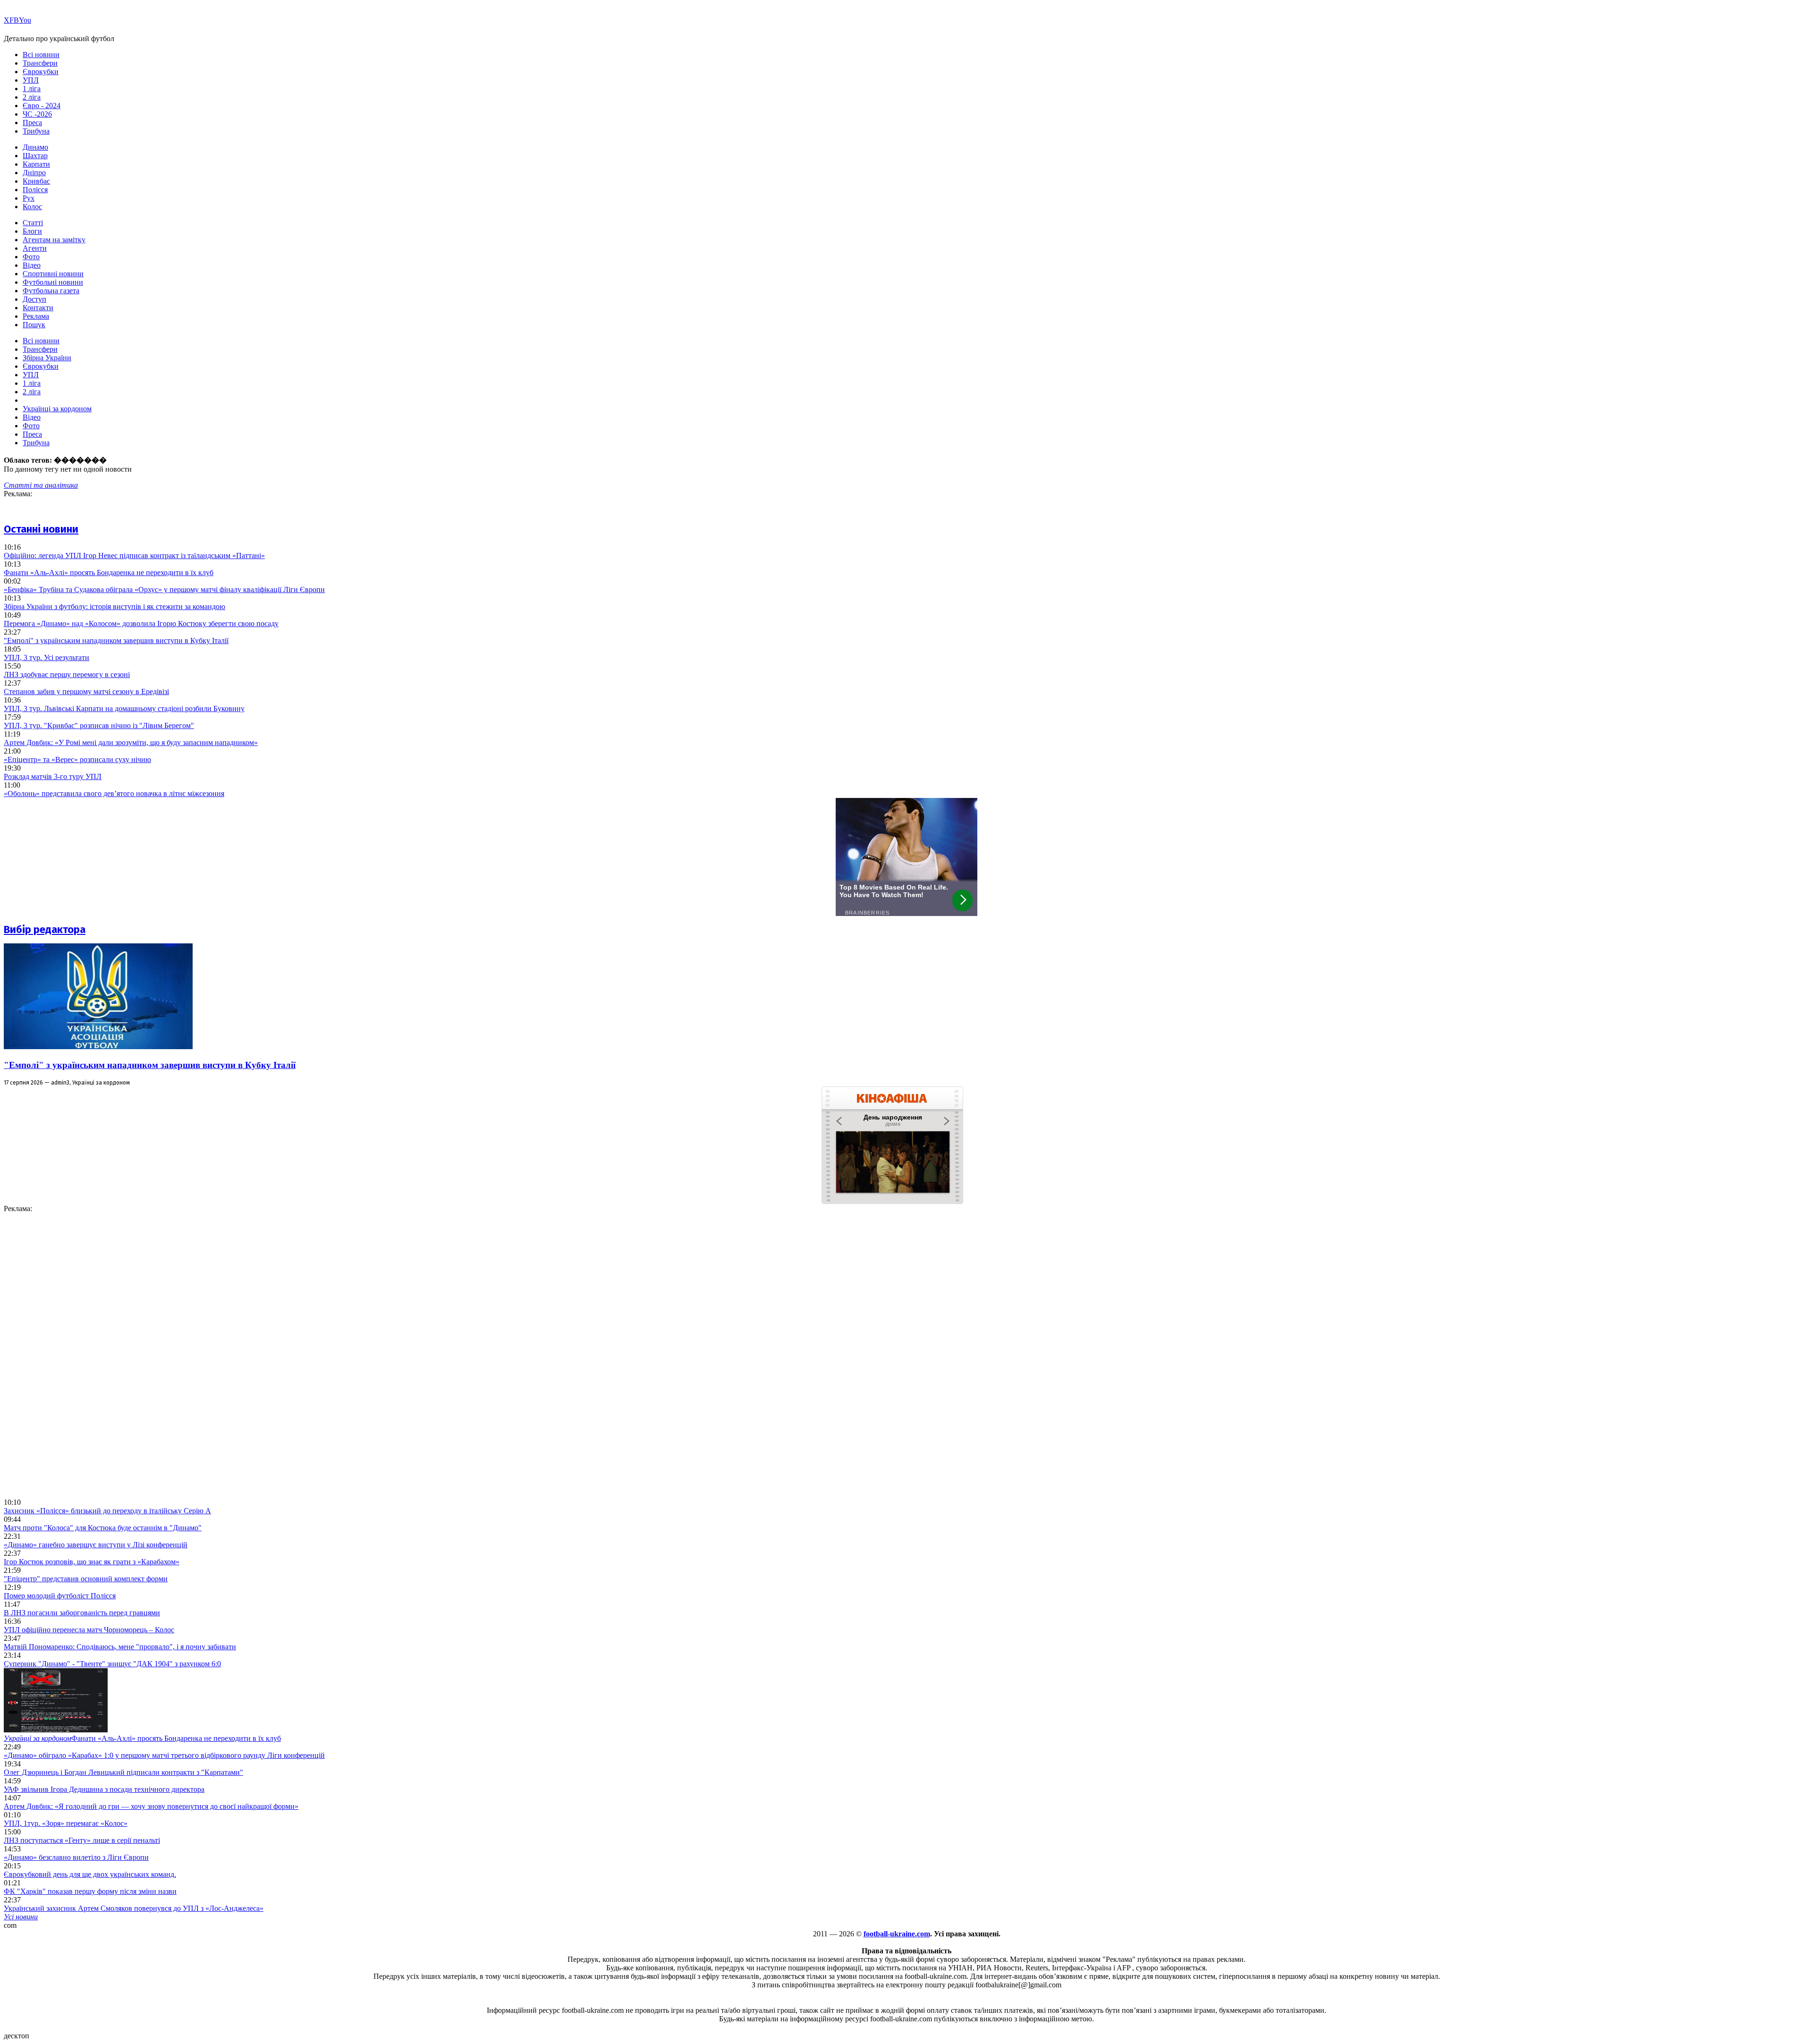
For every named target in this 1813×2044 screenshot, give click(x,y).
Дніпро (34, 173)
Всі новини (41, 55)
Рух (29, 198)
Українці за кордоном (57, 409)
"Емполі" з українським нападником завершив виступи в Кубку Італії (116, 640)
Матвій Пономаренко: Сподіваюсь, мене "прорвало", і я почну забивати (120, 1647)
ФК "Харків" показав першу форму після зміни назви (90, 1891)
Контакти (38, 308)
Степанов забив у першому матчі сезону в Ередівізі (86, 691)
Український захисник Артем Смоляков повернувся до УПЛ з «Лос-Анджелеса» (134, 1908)
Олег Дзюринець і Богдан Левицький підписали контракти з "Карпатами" (123, 1772)
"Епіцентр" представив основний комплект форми (86, 1579)
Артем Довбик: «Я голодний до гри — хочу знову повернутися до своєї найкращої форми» (151, 1806)
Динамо (35, 147)
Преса (32, 123)
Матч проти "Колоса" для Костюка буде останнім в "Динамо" (103, 1528)
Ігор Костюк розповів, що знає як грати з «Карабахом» (92, 1562)
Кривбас (36, 181)
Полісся (35, 190)
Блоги (32, 231)
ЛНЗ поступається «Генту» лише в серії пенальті (82, 1840)
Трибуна (36, 131)
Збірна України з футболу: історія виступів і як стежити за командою (114, 606)
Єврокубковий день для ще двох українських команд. (90, 1874)
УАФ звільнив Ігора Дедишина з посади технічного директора (104, 1789)
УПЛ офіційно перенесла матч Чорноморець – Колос (89, 1630)
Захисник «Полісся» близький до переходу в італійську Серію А (107, 1511)
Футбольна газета (51, 291)
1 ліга (32, 89)
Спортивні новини (53, 274)
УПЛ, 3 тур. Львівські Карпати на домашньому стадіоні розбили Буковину (124, 708)
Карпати (36, 164)
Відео (32, 265)
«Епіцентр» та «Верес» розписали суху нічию (77, 759)
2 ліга (32, 97)
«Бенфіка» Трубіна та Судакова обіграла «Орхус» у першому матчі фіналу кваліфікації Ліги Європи (164, 589)
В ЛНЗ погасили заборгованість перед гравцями (82, 1613)
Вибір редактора (45, 929)
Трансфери (40, 63)
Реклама (36, 316)
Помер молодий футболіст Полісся (60, 1596)
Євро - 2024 (42, 106)
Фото (31, 257)
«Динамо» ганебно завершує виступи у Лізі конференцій (96, 1545)
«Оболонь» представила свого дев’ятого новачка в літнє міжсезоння (114, 793)
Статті (33, 223)
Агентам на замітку (54, 240)
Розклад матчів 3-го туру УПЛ (53, 776)
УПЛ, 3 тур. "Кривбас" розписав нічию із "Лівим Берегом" (99, 725)
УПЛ (31, 80)
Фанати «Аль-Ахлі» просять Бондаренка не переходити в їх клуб (109, 572)
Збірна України (47, 358)
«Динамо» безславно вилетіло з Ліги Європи (76, 1857)
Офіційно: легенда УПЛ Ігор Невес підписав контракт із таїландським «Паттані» (134, 556)
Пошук (34, 325)
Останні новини (41, 529)
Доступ (34, 299)
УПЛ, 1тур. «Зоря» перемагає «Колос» (66, 1823)
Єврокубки (41, 72)
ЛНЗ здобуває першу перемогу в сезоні (67, 674)
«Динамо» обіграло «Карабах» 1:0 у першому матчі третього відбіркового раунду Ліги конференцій (164, 1755)
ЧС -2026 (37, 114)
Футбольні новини (53, 282)
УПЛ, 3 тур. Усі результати (47, 657)
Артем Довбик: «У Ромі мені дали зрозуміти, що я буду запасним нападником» (131, 742)
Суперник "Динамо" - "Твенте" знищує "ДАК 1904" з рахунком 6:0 (112, 1664)
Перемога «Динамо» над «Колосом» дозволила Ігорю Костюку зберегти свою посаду (141, 623)
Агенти (35, 248)
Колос (32, 207)
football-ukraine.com (897, 1934)
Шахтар (35, 156)
